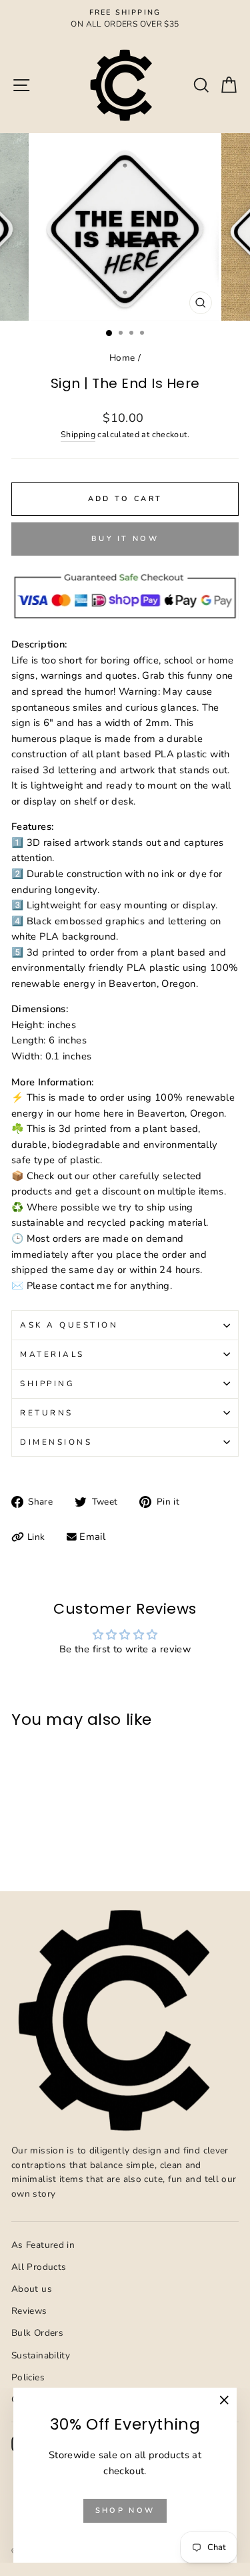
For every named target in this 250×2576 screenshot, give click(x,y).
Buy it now (125, 539)
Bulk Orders (37, 2333)
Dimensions (56, 1442)
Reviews (29, 2311)
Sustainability (41, 2355)
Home (122, 358)
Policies (28, 2377)
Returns (47, 1413)
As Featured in (43, 2245)
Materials (52, 1354)
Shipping (78, 434)
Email (92, 1537)
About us (32, 2289)
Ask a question (69, 1325)
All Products (39, 2267)
